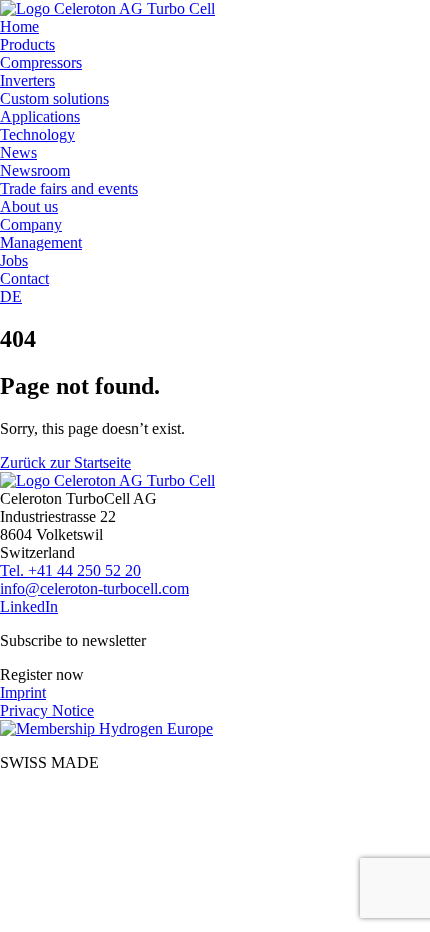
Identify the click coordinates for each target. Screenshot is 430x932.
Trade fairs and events (69, 188)
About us (29, 206)
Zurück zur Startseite (65, 462)
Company (31, 224)
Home (19, 26)
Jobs (14, 260)
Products (27, 44)
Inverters (27, 80)
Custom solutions (54, 98)
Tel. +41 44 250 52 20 (70, 570)
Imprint (23, 692)
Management (41, 242)
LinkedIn (29, 606)
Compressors (41, 62)
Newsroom (35, 170)
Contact (24, 278)
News (18, 152)
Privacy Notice (47, 710)
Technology (37, 134)
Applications (40, 116)
